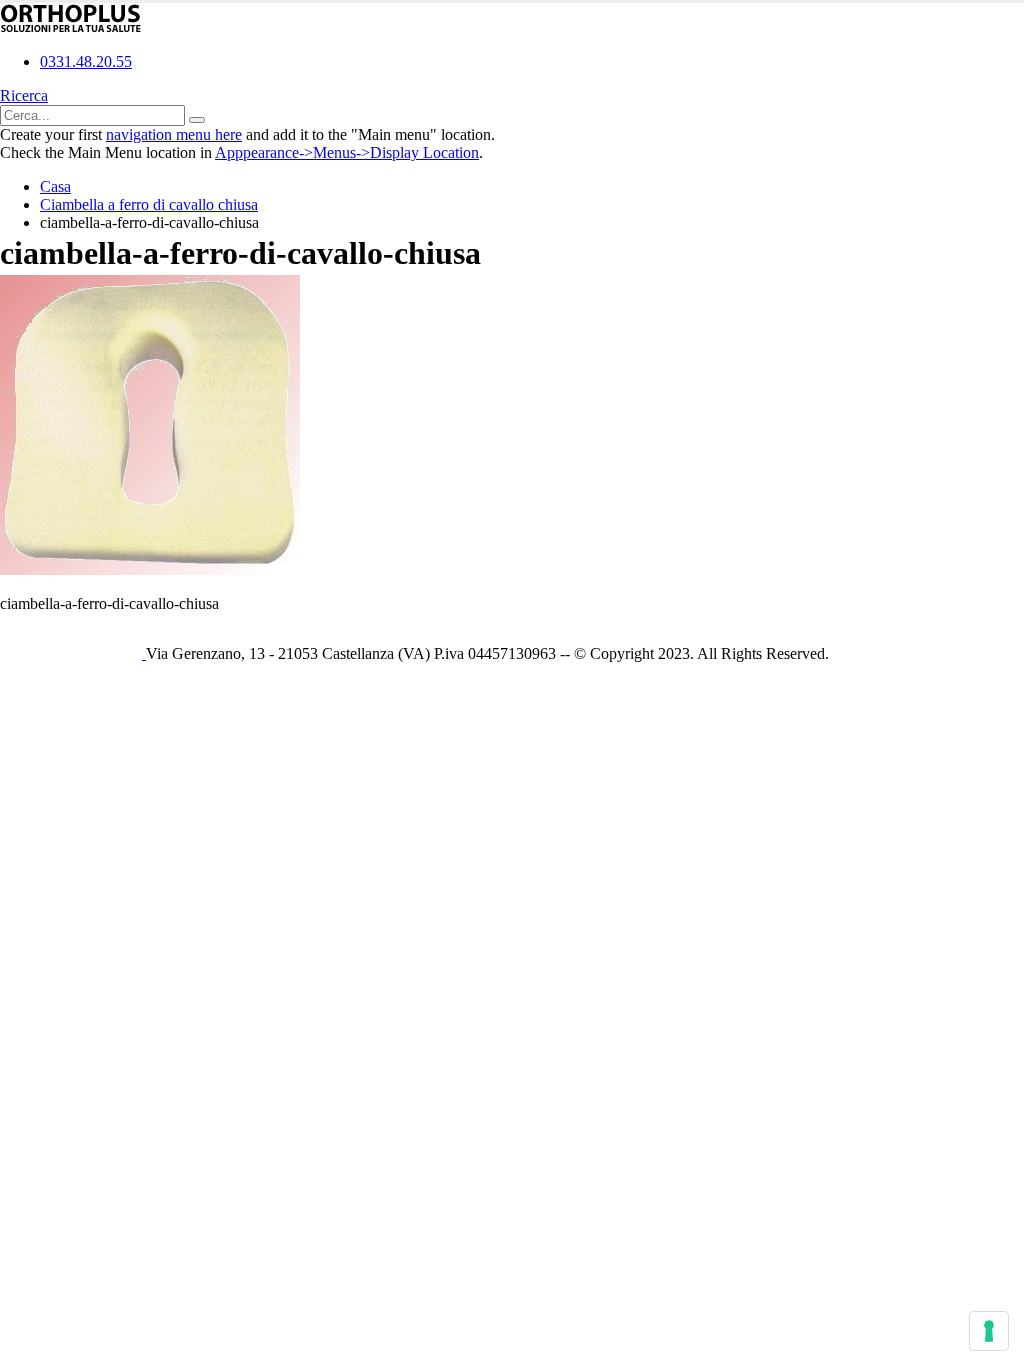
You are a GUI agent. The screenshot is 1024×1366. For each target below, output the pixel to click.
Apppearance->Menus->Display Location (347, 152)
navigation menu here (174, 134)
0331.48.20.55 (86, 61)
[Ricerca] (197, 120)
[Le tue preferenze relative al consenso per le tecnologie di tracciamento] (989, 1331)
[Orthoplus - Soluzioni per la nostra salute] (71, 27)
